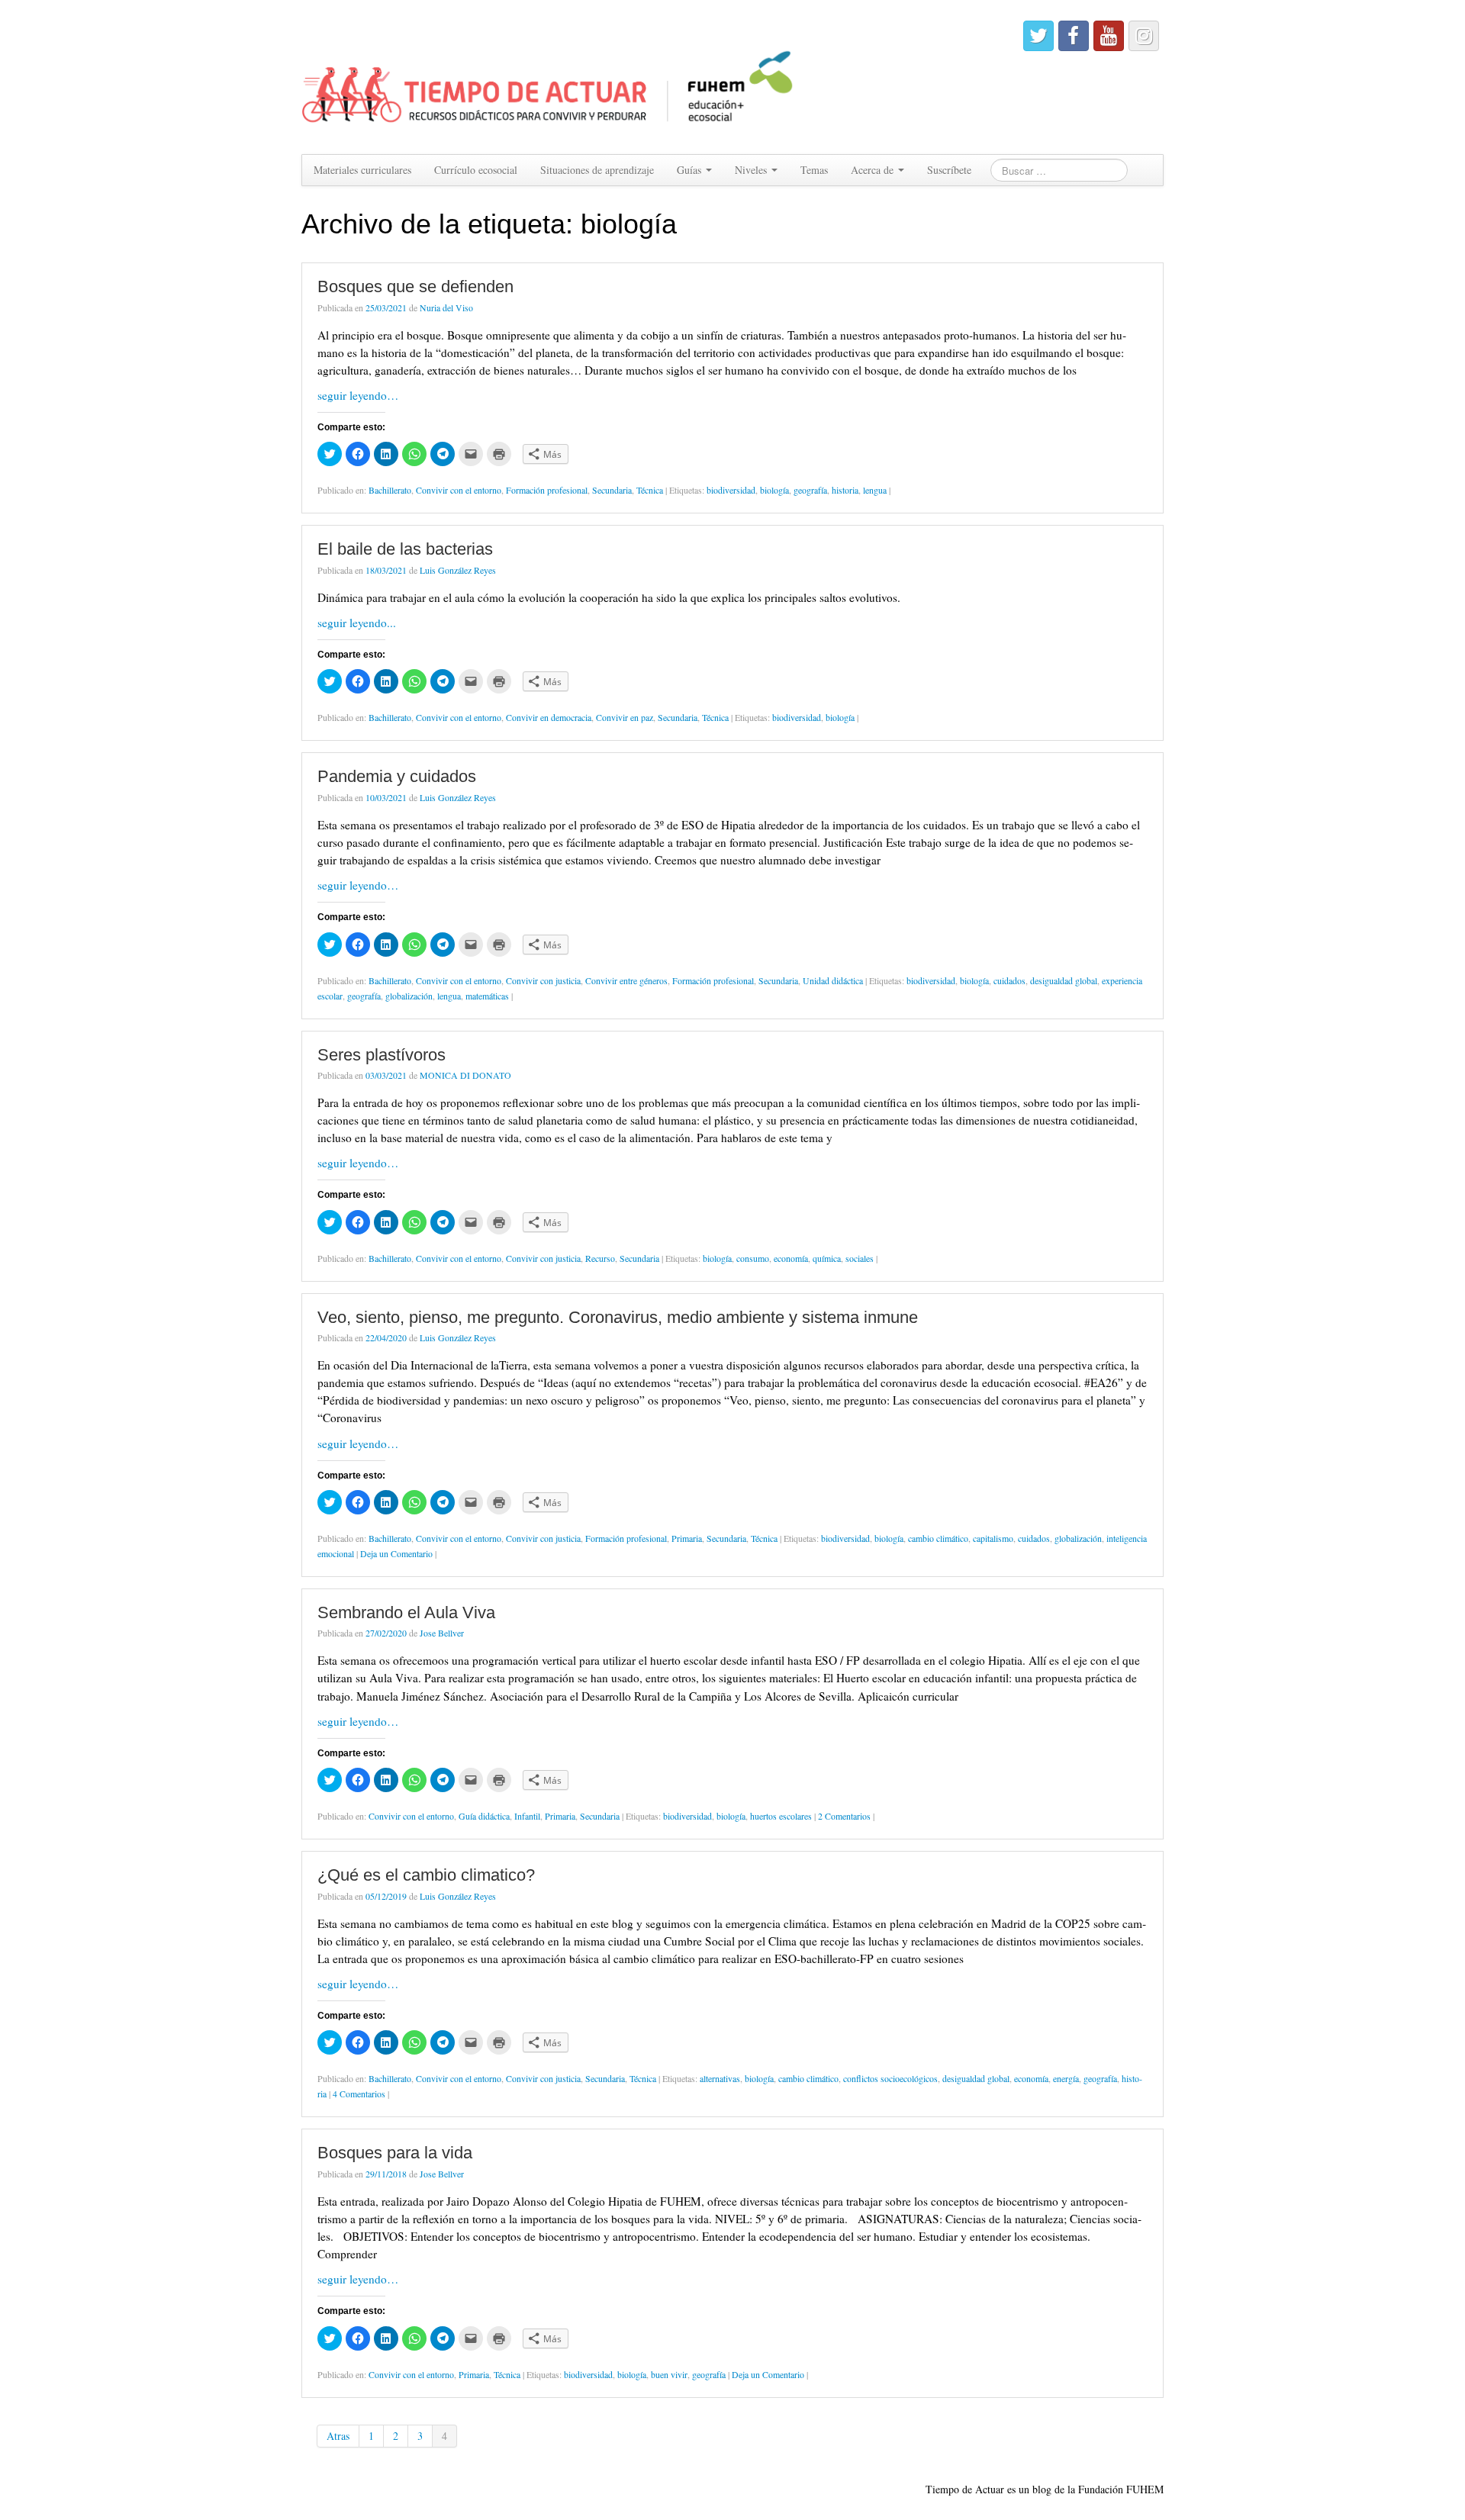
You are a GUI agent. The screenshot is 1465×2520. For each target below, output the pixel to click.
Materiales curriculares (362, 170)
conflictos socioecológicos (890, 2078)
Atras (338, 2436)
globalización (409, 996)
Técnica (650, 490)
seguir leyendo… (358, 395)
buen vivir (669, 2374)
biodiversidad (731, 490)
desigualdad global (1064, 980)
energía (1066, 2078)
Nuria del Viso (446, 307)
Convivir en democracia (549, 717)
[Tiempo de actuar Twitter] (1038, 36)
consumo (753, 1258)
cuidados (1009, 980)
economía (791, 1258)
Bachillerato (390, 490)
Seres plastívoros (382, 1055)
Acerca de (874, 170)
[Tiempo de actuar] (548, 75)
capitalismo (993, 1538)
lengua (875, 490)
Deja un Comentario (396, 1553)
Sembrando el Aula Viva (406, 1612)
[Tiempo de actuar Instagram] (1144, 36)
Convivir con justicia (543, 980)
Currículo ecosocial (476, 170)
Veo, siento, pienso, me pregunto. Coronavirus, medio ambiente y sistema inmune (618, 1317)
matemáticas (487, 996)
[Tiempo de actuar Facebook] (1074, 36)
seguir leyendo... (357, 623)
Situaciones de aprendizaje (597, 170)
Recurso (600, 1258)
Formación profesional (547, 490)
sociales (860, 1258)
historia (845, 490)
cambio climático (938, 1538)
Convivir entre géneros (626, 980)
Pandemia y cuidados (397, 776)
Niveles (752, 170)
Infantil (527, 1816)
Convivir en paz (625, 717)
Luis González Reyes (458, 570)
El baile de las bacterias (405, 549)
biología (774, 490)
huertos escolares (781, 1816)
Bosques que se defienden (415, 286)
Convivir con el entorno (459, 490)
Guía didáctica (484, 1816)
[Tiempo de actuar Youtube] (1109, 36)
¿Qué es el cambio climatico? (426, 1875)
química (827, 1258)
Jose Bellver (442, 1633)
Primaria (687, 1538)
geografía (810, 490)
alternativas (720, 2078)
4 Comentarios (359, 2094)
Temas (814, 170)
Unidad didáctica (833, 980)
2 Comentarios (844, 1816)
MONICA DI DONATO (465, 1075)
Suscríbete (949, 170)
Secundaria (612, 490)
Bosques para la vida (395, 2153)
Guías (691, 170)
